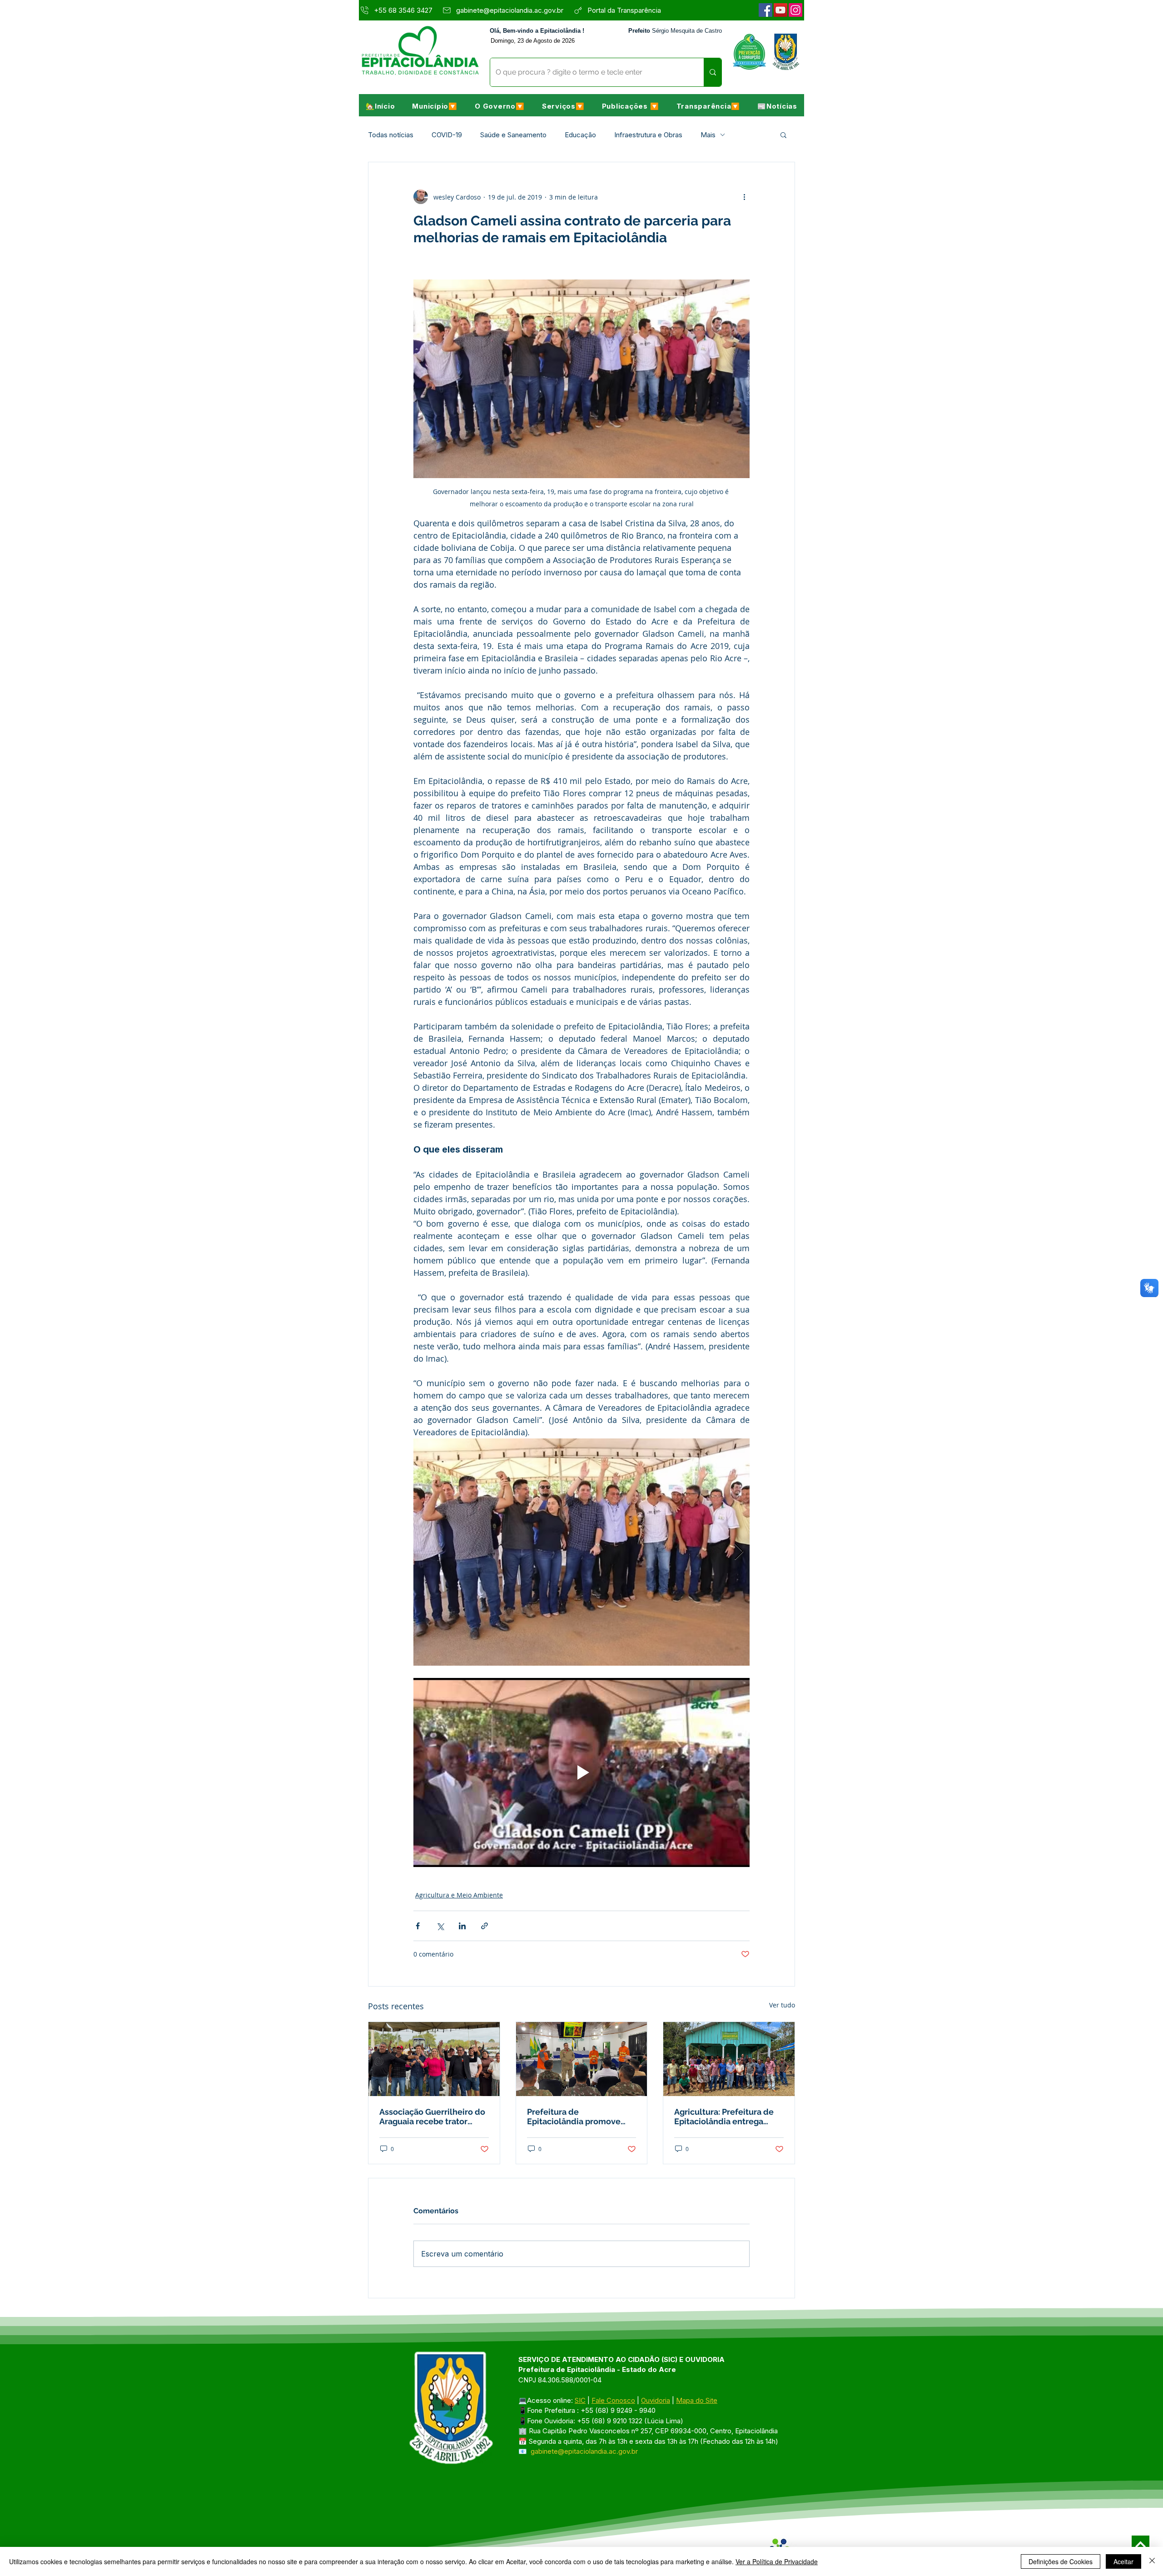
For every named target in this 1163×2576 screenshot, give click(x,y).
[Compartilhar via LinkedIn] (462, 1926)
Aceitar (1123, 2561)
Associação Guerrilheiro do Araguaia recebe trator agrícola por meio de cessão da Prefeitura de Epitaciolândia (432, 2117)
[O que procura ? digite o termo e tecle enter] (713, 72)
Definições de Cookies (1061, 2561)
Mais (708, 135)
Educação (580, 135)
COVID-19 (447, 135)
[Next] (1141, 2544)
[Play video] (581, 1772)
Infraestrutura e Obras (648, 135)
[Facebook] (765, 10)
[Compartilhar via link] (485, 1926)
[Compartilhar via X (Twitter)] (440, 1926)
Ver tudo (782, 2005)
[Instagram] (795, 10)
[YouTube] (780, 10)
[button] (435, 106)
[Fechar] (1152, 2561)
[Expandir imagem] (581, 1552)
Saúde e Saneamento (513, 135)
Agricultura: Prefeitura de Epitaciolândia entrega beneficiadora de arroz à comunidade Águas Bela (724, 2117)
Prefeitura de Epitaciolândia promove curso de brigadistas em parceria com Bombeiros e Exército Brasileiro (578, 2117)
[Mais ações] (744, 197)
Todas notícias (391, 135)
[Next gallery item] (739, 1552)
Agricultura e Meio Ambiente (459, 1895)
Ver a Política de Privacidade (777, 2561)
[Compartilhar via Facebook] (418, 1926)
